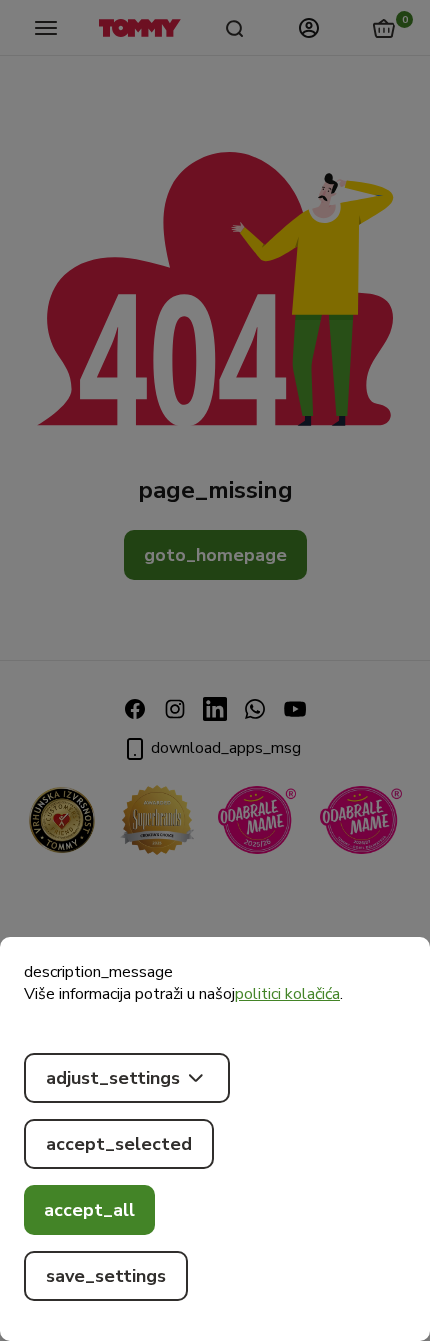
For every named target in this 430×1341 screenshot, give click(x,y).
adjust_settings (113, 1078)
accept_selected (119, 1144)
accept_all (89, 1210)
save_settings (106, 1276)
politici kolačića (287, 994)
